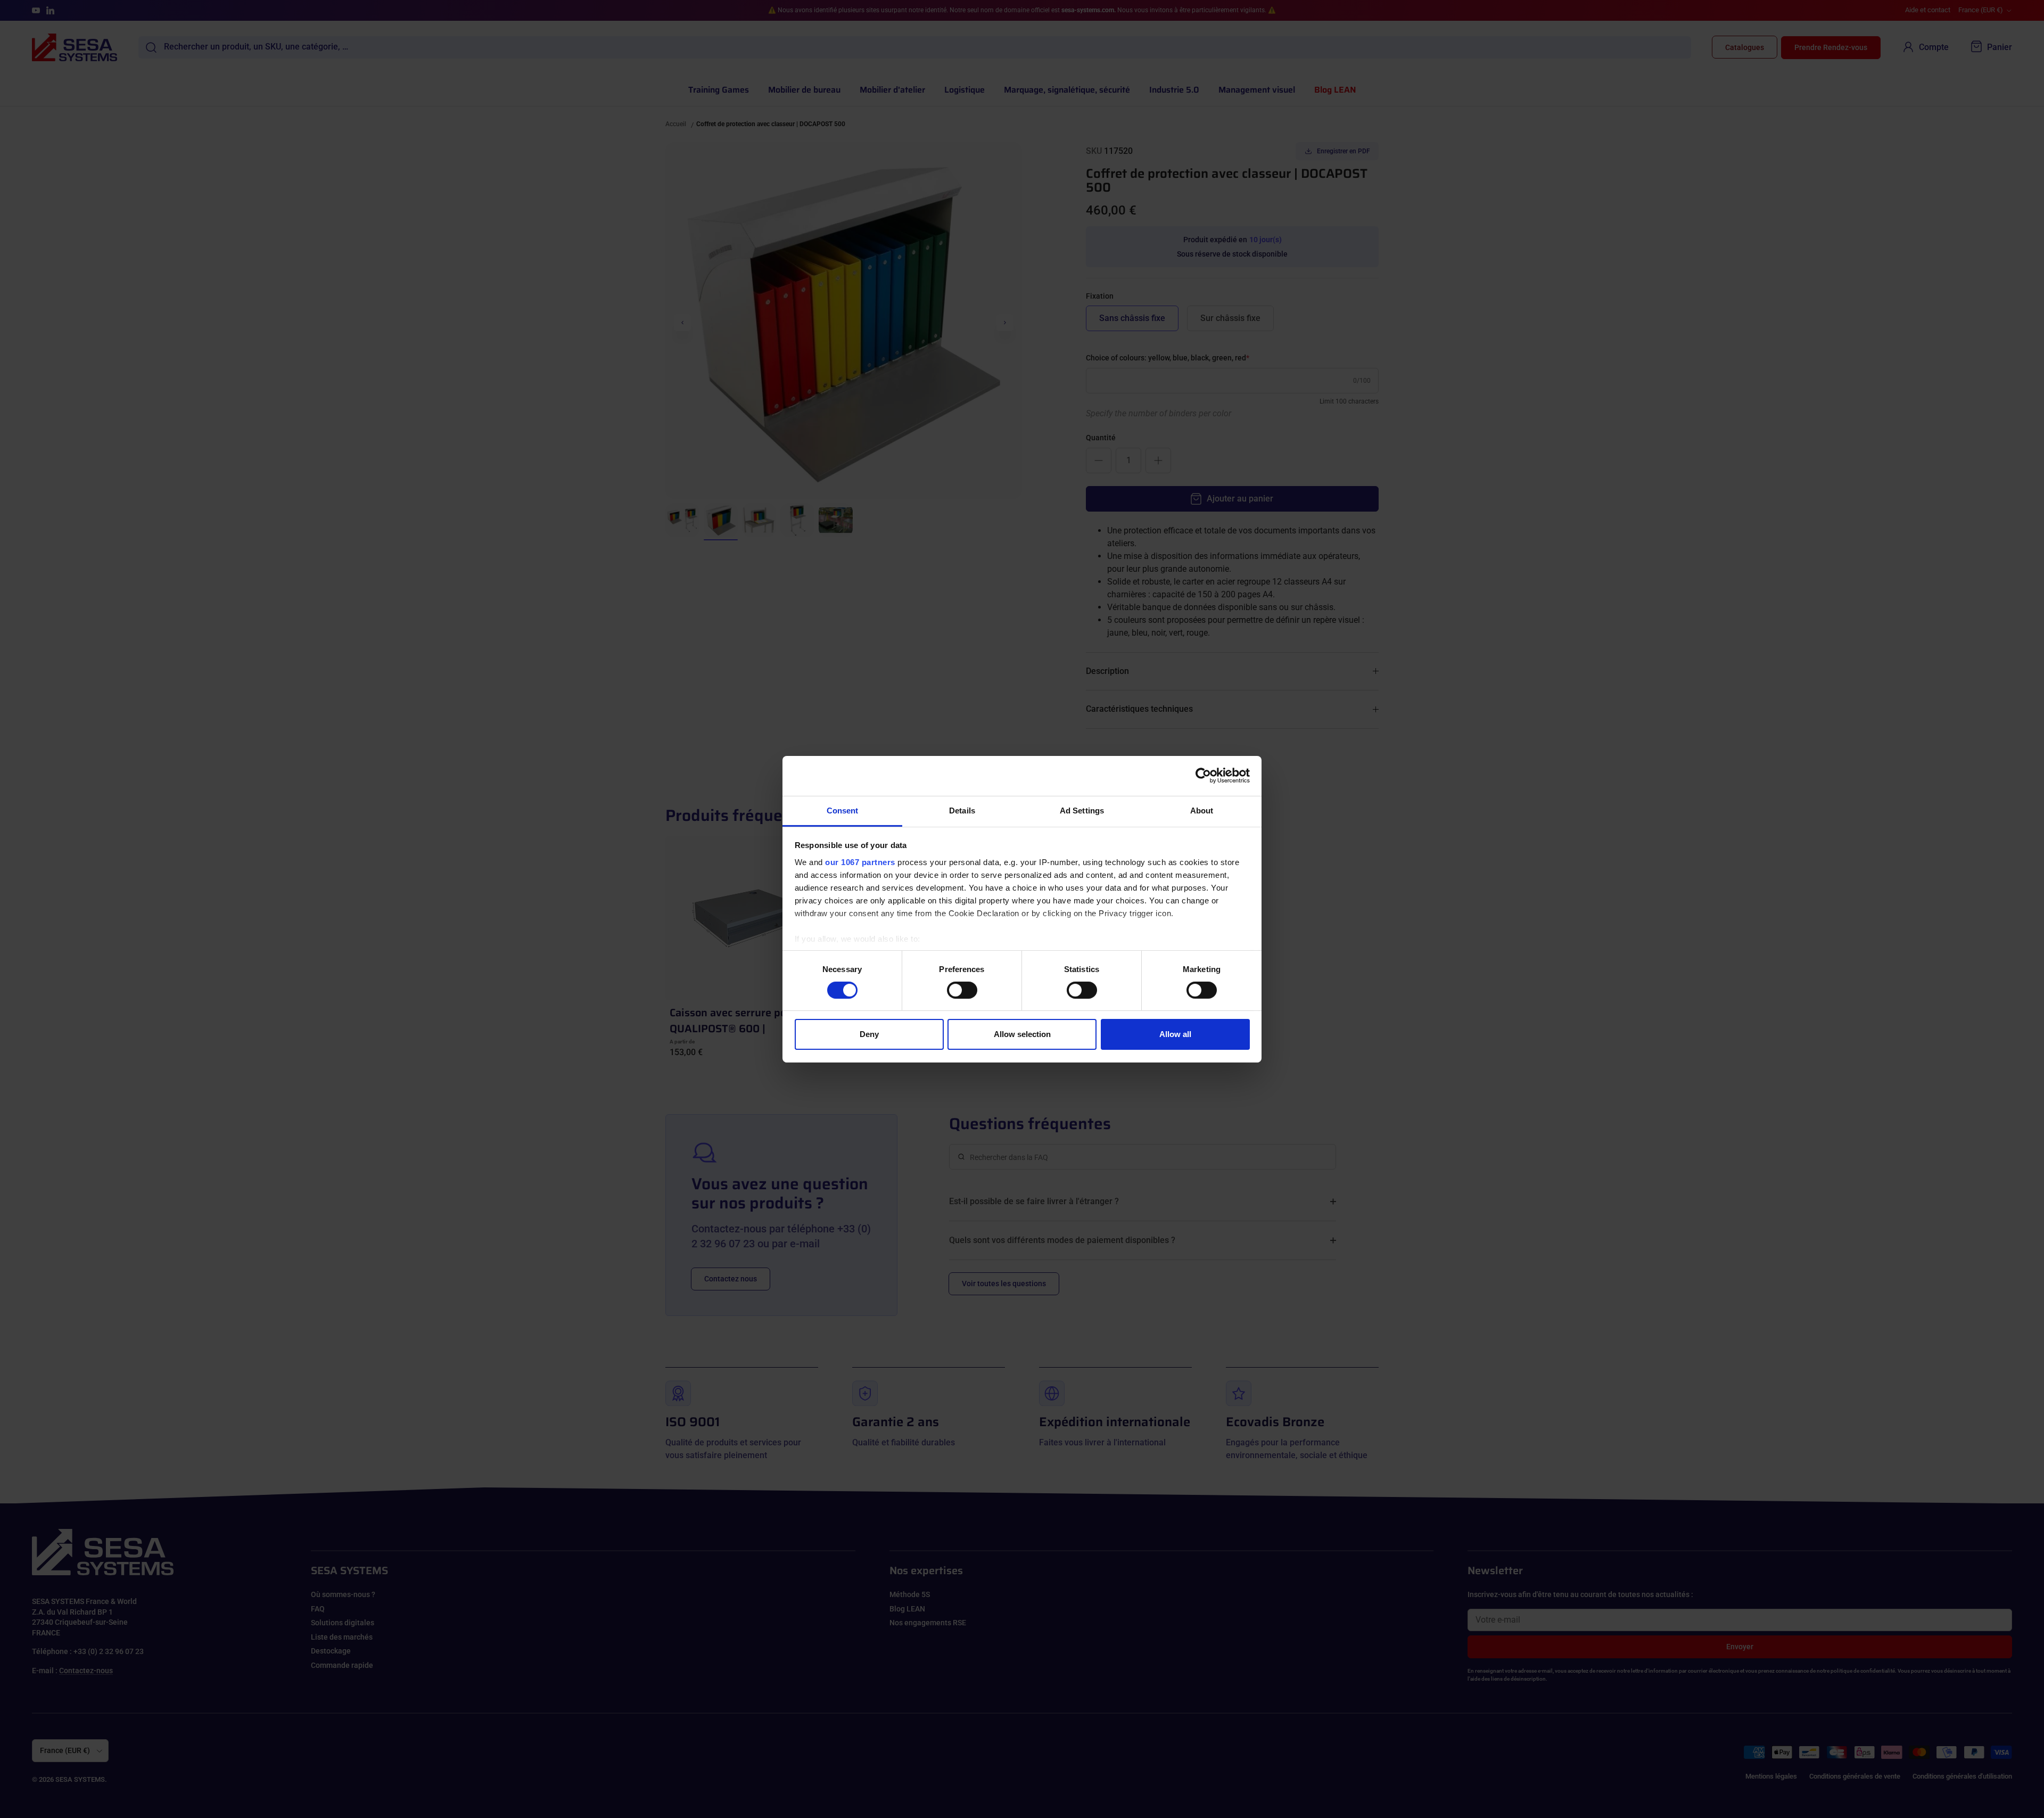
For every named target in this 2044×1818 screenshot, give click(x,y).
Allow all (1175, 1034)
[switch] (962, 990)
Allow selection (1022, 1034)
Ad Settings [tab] (1082, 810)
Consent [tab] (843, 810)
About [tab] (1202, 810)
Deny (869, 1034)
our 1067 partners (860, 862)
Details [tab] (962, 810)
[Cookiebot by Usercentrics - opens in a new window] (1203, 776)
